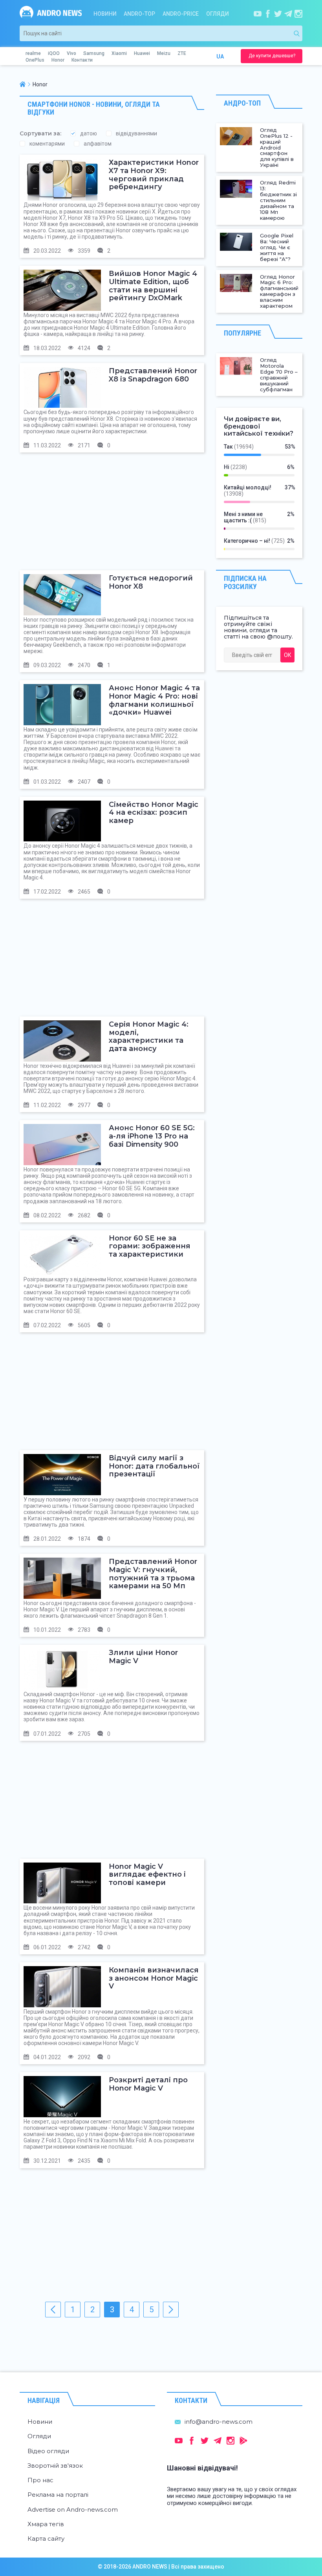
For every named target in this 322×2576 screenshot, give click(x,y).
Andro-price (181, 14)
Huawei (142, 53)
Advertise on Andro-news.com (73, 2509)
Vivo (71, 53)
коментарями (47, 144)
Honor (58, 60)
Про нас (40, 2480)
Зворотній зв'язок (55, 2466)
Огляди (218, 14)
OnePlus (35, 60)
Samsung (94, 53)
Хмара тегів (46, 2524)
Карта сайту (46, 2539)
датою (89, 133)
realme (33, 53)
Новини (105, 14)
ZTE (182, 53)
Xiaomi (119, 53)
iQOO (54, 53)
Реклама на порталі (58, 2495)
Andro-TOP (139, 14)
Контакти (82, 60)
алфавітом (98, 144)
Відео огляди (48, 2451)
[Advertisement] (112, 515)
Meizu (164, 53)
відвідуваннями (136, 133)
